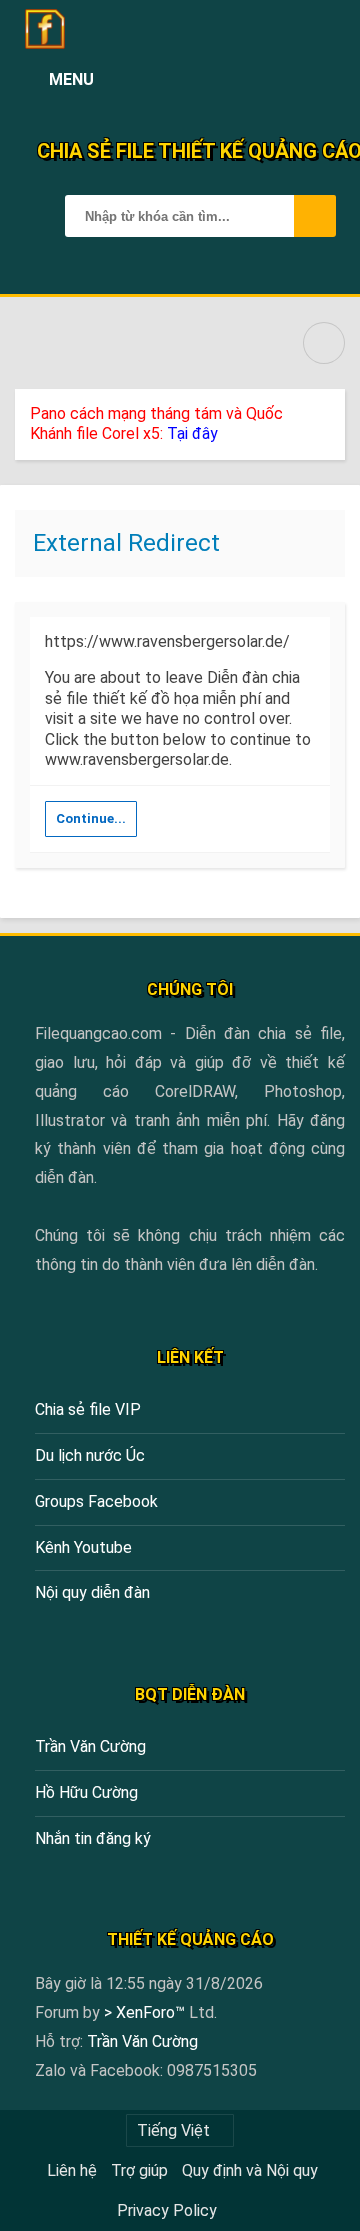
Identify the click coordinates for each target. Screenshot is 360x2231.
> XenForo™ (146, 2012)
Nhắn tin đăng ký (93, 1838)
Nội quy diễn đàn (92, 1592)
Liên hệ (72, 2170)
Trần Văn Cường (90, 1746)
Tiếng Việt (173, 2130)
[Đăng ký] (281, 80)
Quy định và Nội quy (250, 2170)
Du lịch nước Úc (90, 1455)
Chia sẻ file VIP (88, 1409)
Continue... (91, 818)
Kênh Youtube (83, 1547)
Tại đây (192, 433)
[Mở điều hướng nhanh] (324, 343)
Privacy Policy (167, 2210)
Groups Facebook (96, 1501)
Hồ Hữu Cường (86, 1792)
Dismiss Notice (332, 409)
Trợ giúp (139, 2170)
